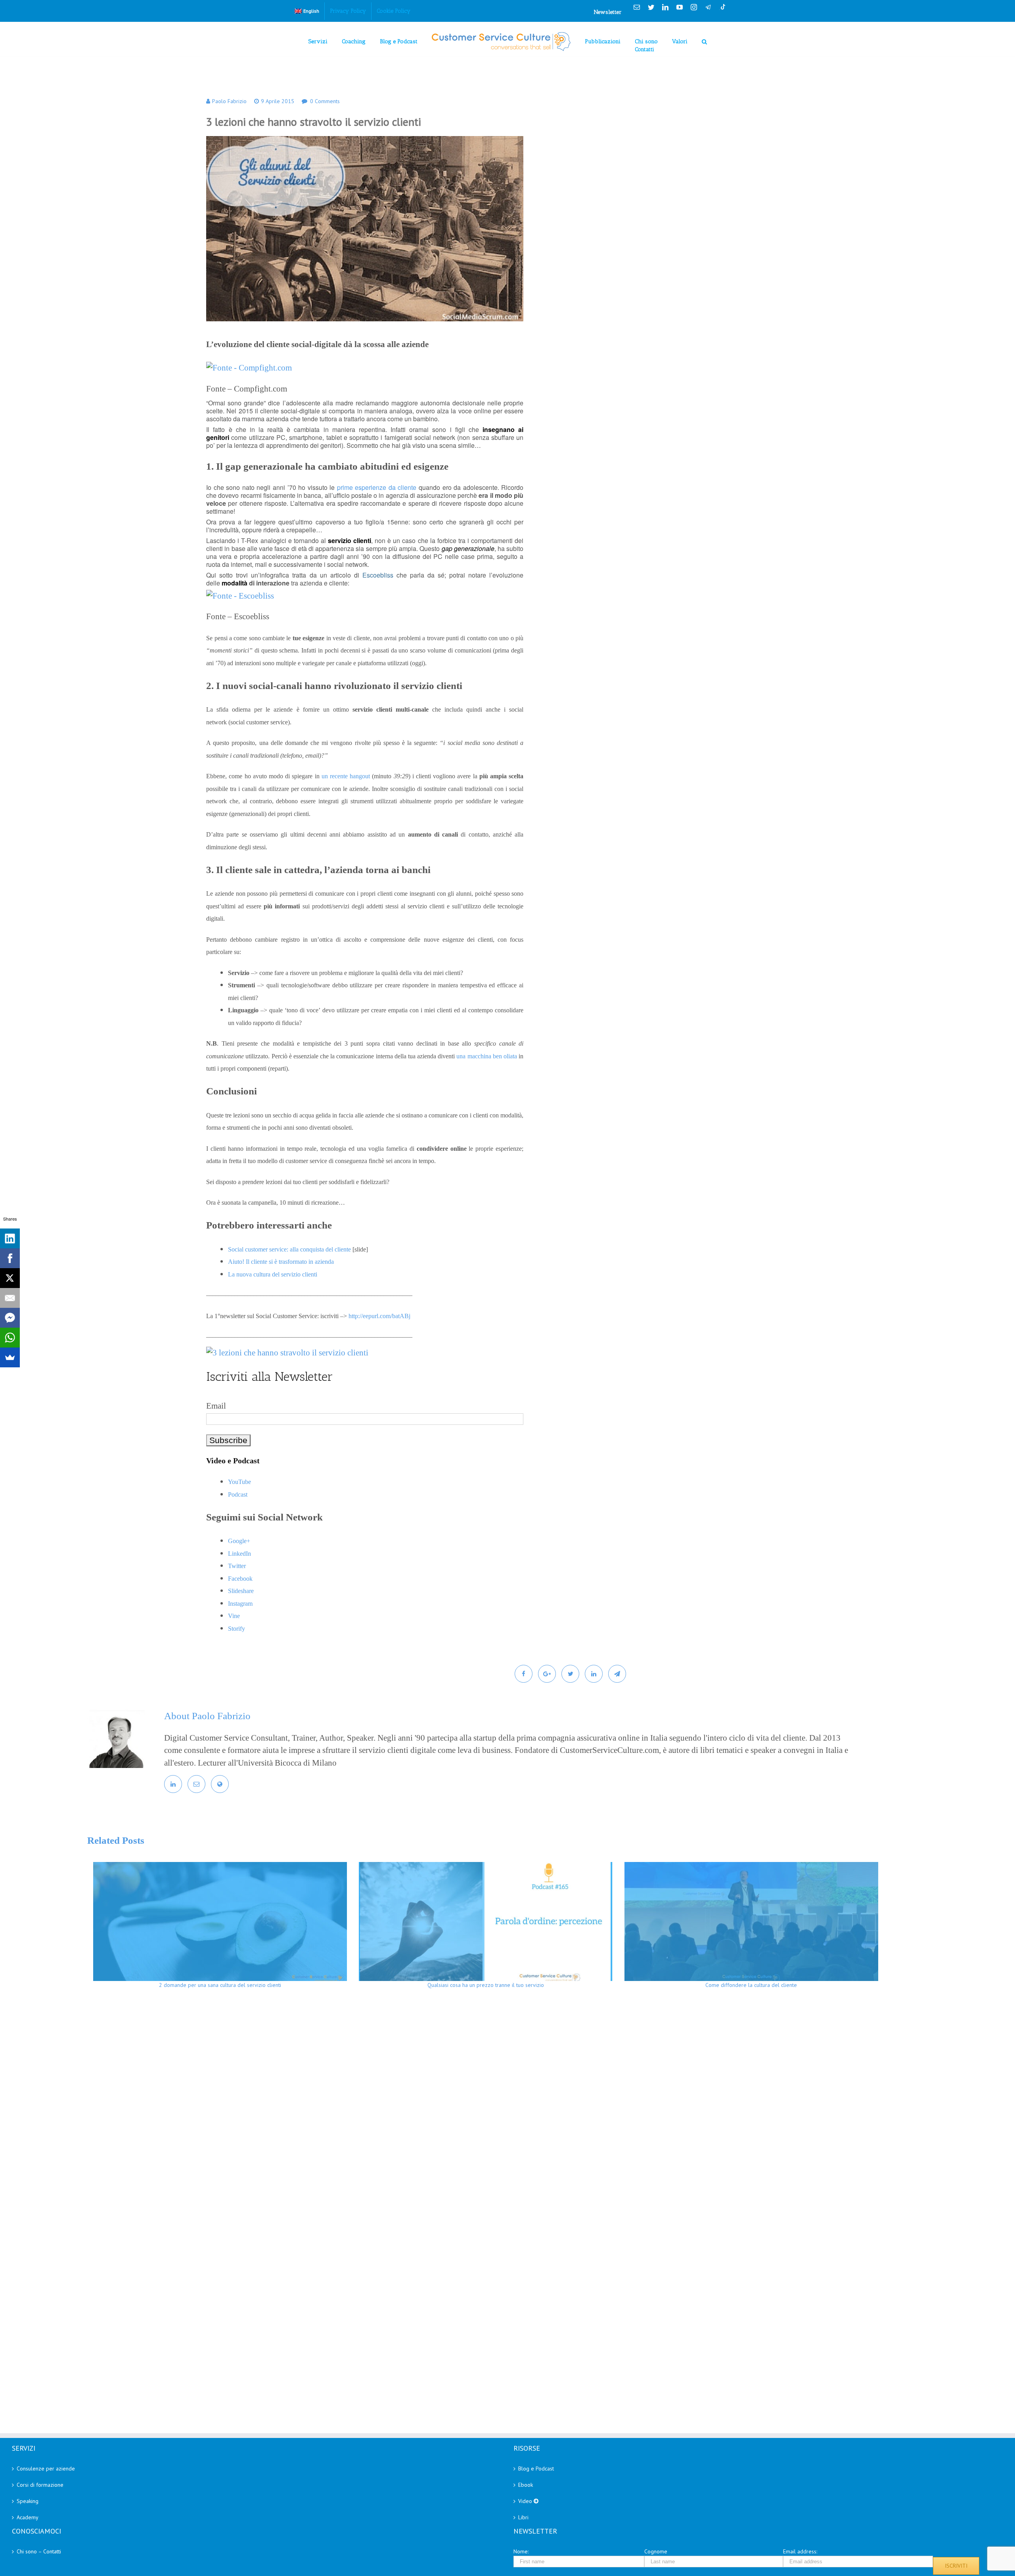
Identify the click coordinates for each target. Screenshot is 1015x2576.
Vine (234, 1616)
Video (526, 2501)
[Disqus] (528, 2110)
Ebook (526, 2485)
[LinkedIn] (10, 1238)
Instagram (240, 1604)
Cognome (656, 2551)
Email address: (800, 2551)
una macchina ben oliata (487, 1056)
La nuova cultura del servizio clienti (273, 1274)
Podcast (238, 1494)
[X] (10, 1278)
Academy (28, 2517)
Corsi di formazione (40, 2485)
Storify (237, 1629)
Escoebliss (378, 575)
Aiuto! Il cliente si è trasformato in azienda (281, 1262)
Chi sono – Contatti (39, 2551)
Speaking (28, 2501)
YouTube (239, 1482)
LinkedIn (239, 1554)
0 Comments (325, 101)
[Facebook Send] (10, 1318)
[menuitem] (307, 11)
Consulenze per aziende (46, 2469)
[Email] (10, 1298)
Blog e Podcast (536, 2469)
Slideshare (241, 1591)
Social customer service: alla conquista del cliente (289, 1249)
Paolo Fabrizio (229, 101)
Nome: (521, 2551)
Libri (523, 2517)
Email (216, 1406)
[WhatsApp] (10, 1338)
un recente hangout (346, 776)
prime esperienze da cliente (377, 487)
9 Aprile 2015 (278, 101)
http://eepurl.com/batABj (379, 1316)
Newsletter (608, 12)
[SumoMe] (10, 1357)
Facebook (240, 1579)
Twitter (237, 1566)
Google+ (239, 1541)
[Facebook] (10, 1258)
